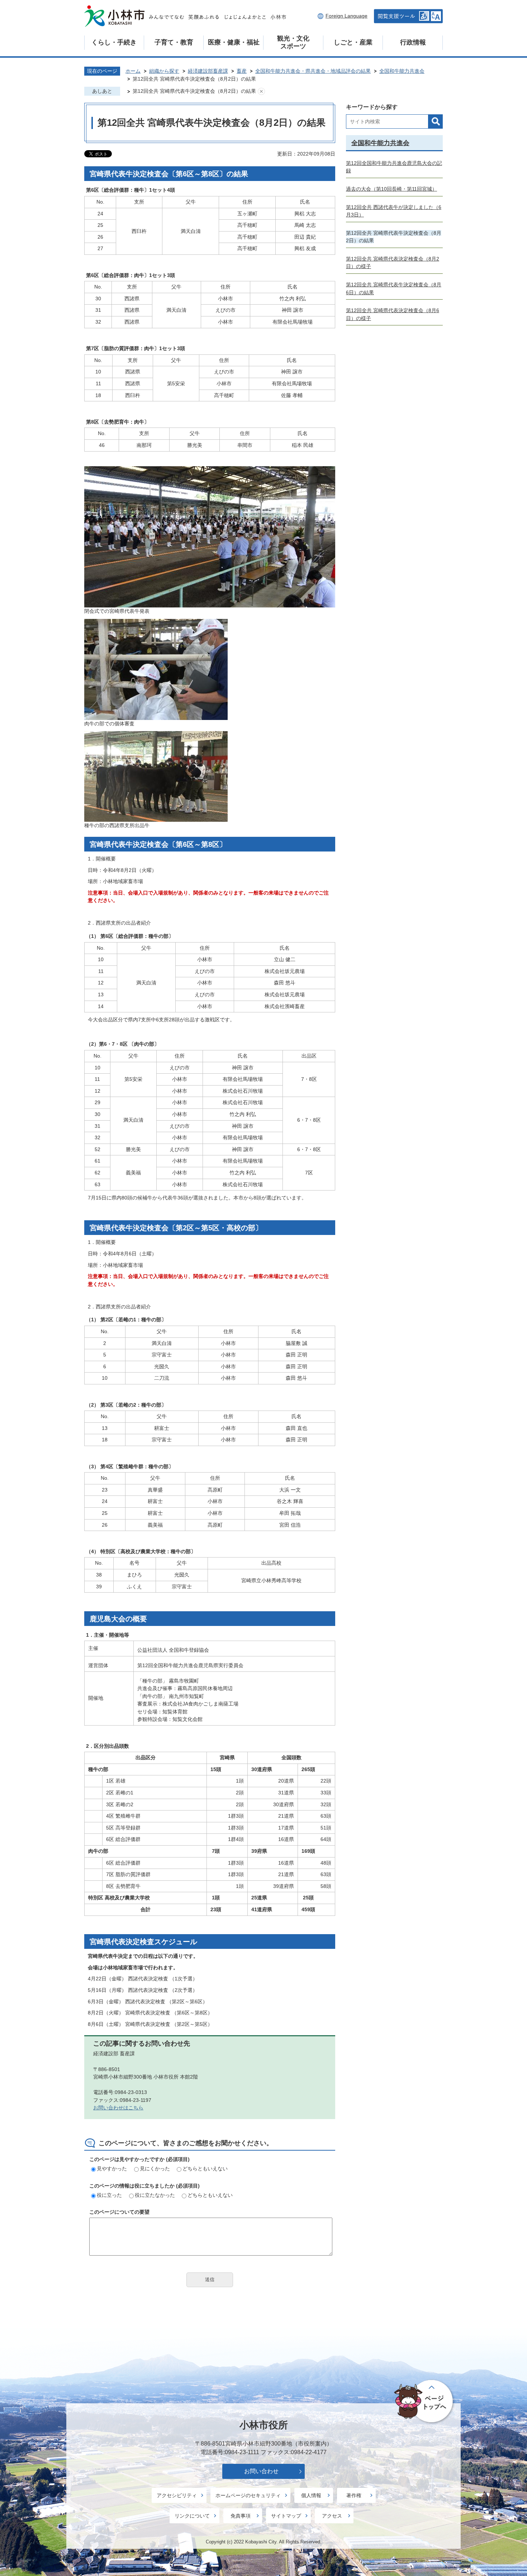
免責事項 (241, 2516)
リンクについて (192, 2516)
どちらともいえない (205, 2169)
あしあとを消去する (261, 91)
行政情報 (413, 42)
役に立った (109, 2195)
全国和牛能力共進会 (402, 71)
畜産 (242, 71)
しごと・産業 (353, 42)
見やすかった (112, 2169)
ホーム (133, 71)
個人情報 (311, 2495)
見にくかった (155, 2169)
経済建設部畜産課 (208, 71)
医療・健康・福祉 (234, 42)
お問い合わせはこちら (118, 2108)
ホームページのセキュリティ (248, 2495)
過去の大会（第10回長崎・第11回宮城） (391, 189)
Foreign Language (346, 16)
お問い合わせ (261, 2471)
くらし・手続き (114, 42)
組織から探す (164, 71)
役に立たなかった (155, 2195)
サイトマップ (286, 2516)
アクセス (332, 2516)
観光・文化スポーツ (293, 42)
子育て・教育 (174, 42)
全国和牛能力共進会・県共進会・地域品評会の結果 (313, 71)
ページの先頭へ (425, 2401)
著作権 (354, 2495)
